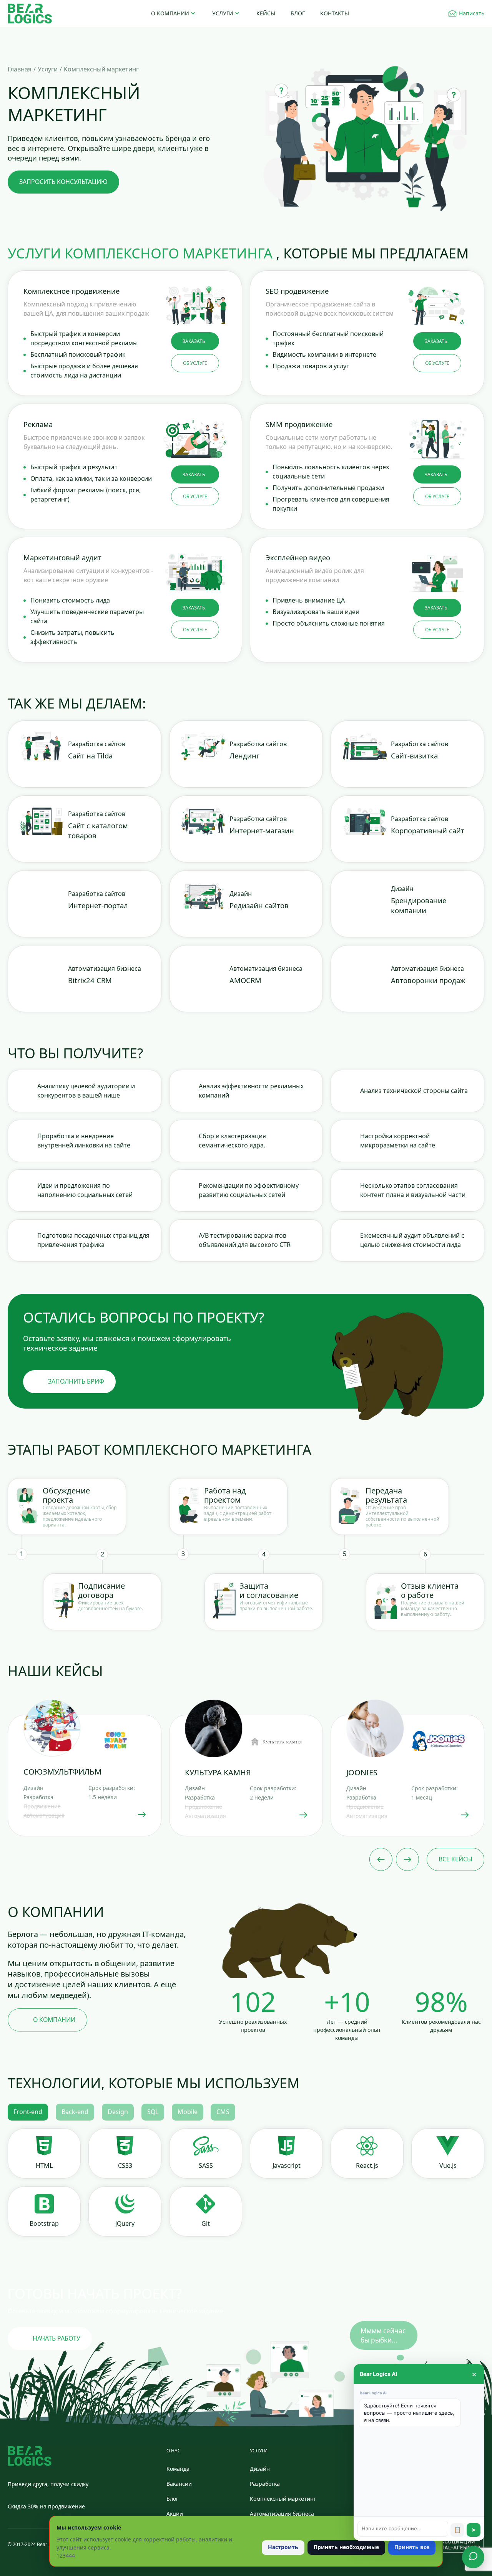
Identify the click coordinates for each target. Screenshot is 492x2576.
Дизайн (260, 2469)
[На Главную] (30, 14)
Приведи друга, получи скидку (48, 2484)
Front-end (28, 2112)
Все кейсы (455, 1859)
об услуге (195, 363)
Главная (20, 69)
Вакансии (179, 2484)
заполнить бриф (76, 1381)
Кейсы (266, 13)
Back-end (75, 2112)
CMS (223, 2112)
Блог (298, 13)
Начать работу (57, 2338)
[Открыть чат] (473, 2557)
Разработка (265, 2484)
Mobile (188, 2112)
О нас (174, 2451)
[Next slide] (407, 1859)
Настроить (283, 2547)
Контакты (335, 13)
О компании (170, 13)
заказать (194, 341)
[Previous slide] (381, 1859)
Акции (175, 2514)
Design (118, 2112)
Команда (178, 2469)
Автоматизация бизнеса (282, 2514)
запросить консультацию (63, 182)
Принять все (412, 2547)
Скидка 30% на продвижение (46, 2506)
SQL (153, 2112)
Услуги (223, 13)
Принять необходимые (346, 2547)
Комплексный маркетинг (283, 2499)
